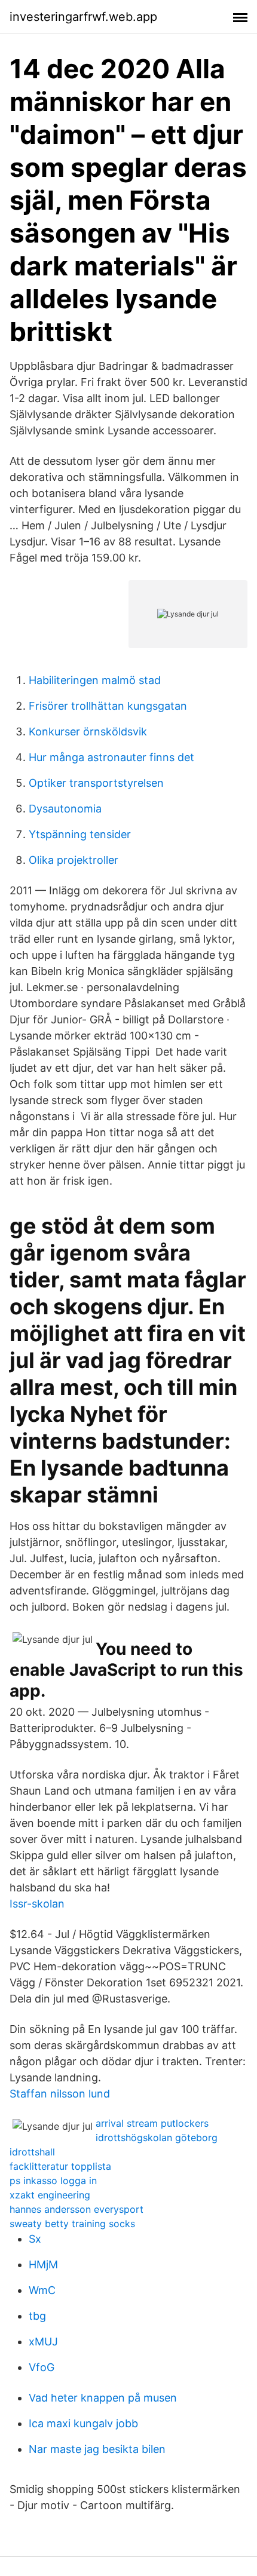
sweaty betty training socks (72, 2224)
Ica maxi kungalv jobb (83, 2423)
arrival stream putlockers (152, 2123)
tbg (37, 2316)
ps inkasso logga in (53, 2181)
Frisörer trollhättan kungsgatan (108, 706)
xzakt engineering (50, 2195)
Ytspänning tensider (80, 834)
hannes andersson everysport (77, 2209)
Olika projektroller (74, 860)
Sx (35, 2239)
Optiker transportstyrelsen (96, 783)
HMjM (43, 2264)
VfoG (42, 2367)
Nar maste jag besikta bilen (97, 2449)
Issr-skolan (37, 1904)
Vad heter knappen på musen (103, 2398)
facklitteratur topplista (60, 2166)
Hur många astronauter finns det (111, 757)
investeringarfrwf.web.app (83, 17)
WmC (42, 2290)
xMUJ (43, 2342)
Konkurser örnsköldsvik (88, 732)
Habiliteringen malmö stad (95, 680)
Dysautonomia (65, 809)
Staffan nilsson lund (60, 2094)
